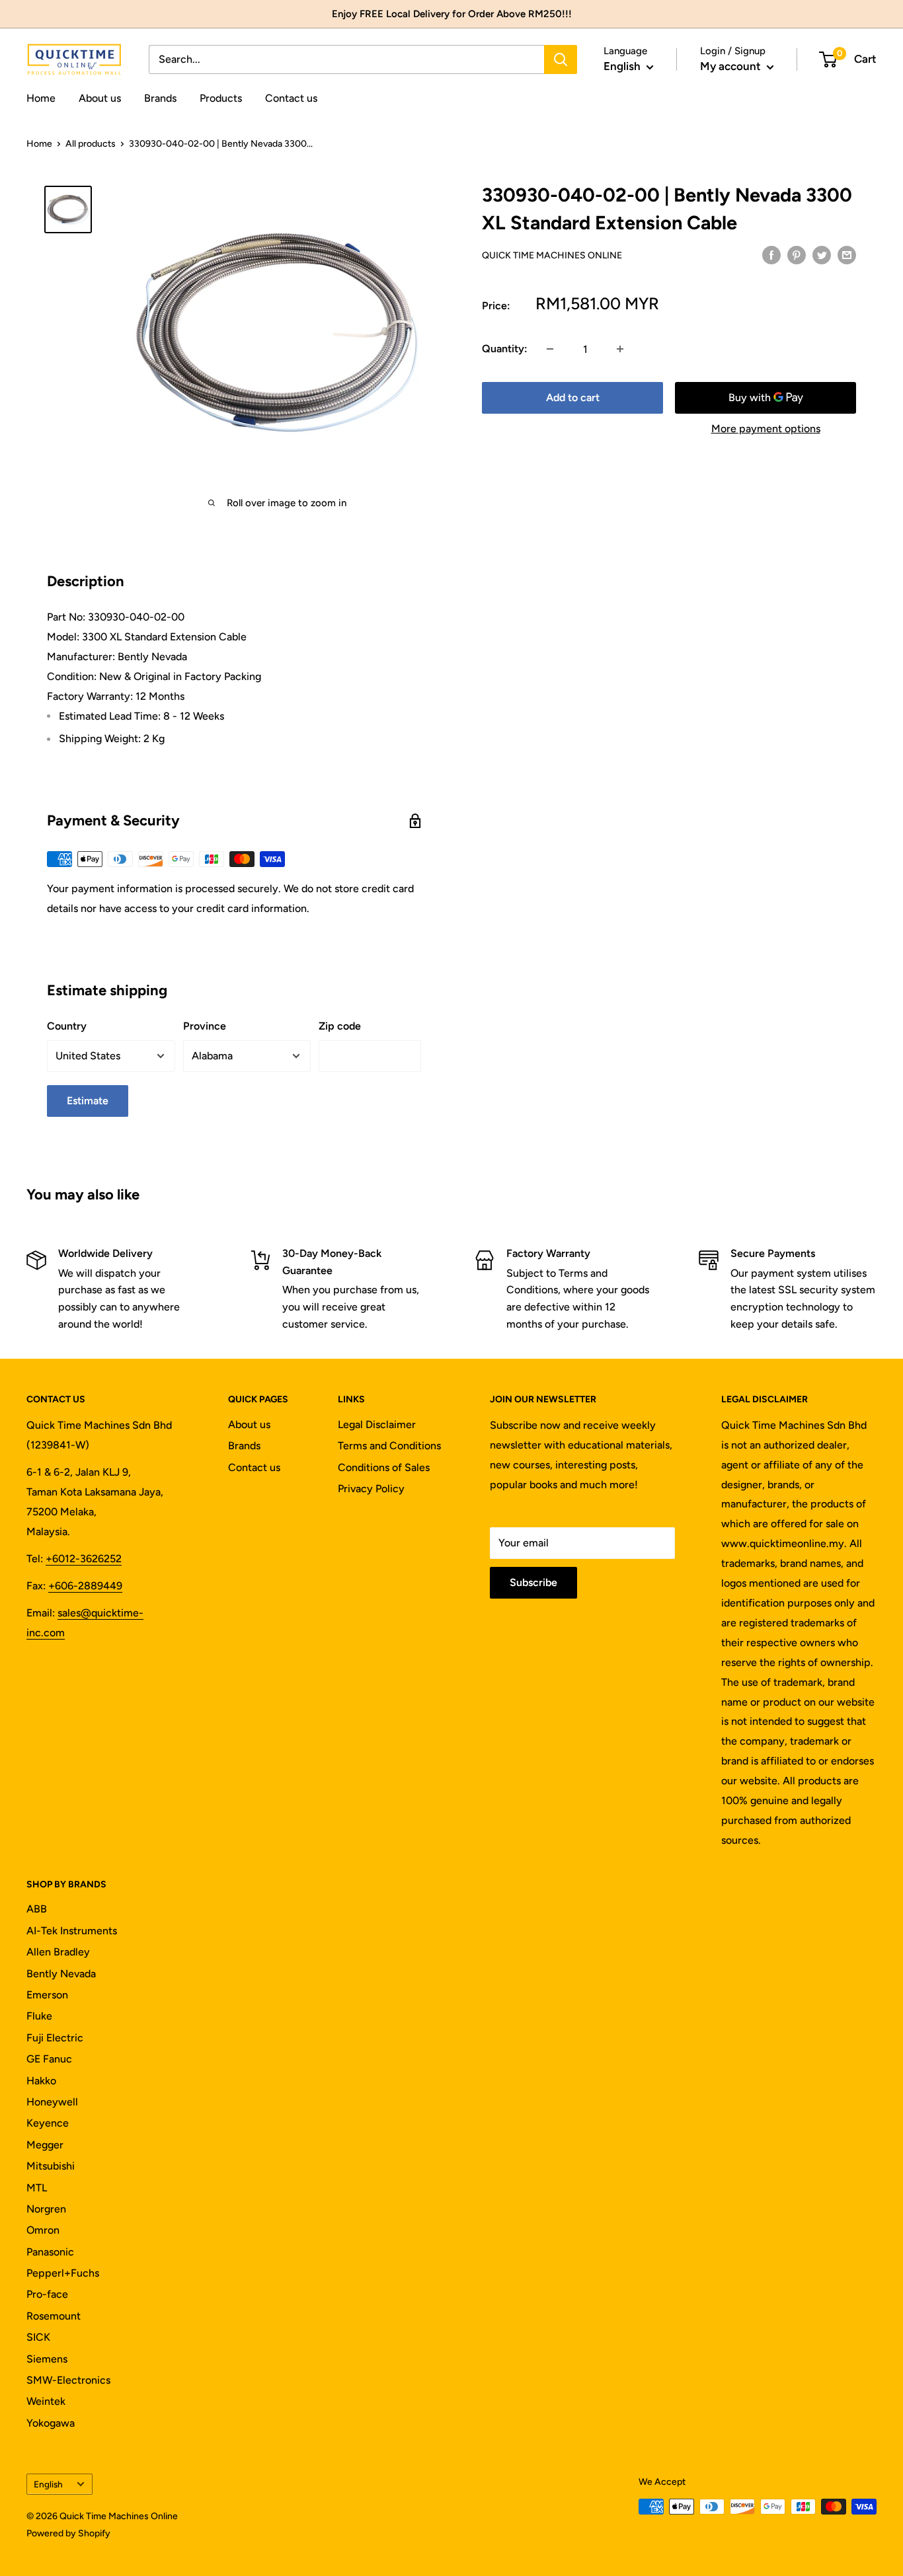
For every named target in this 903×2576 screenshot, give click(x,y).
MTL (37, 2188)
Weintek (46, 2401)
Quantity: (505, 349)
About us (100, 98)
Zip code (340, 1026)
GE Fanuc (49, 2059)
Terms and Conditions (389, 1446)
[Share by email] (847, 254)
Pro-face (47, 2294)
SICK (38, 2337)
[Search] (561, 59)
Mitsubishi (51, 2166)
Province (205, 1026)
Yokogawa (51, 2423)
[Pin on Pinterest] (797, 254)
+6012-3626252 (84, 1559)
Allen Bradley (58, 1952)
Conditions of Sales (384, 1467)
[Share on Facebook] (771, 254)
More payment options (766, 429)
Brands (160, 98)
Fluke (39, 2016)
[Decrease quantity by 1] (550, 349)
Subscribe (533, 1582)
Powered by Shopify (68, 2533)
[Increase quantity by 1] (620, 349)
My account (732, 66)
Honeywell (52, 2102)
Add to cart (573, 398)
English (48, 2484)
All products (91, 144)
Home (41, 98)
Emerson (47, 1995)
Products (221, 98)
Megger (45, 2145)
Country (67, 1026)
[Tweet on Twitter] (822, 254)
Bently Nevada (61, 1974)
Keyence (48, 2123)
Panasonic (50, 2252)
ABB (37, 1909)
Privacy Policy (371, 1489)
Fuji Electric (55, 2038)
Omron (43, 2230)
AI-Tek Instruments (72, 1931)
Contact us (291, 98)
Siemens (47, 2359)
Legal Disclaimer (377, 1424)
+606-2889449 (85, 1586)
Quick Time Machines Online (552, 255)
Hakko (41, 2081)
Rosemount (54, 2316)
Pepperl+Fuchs (63, 2273)
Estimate (88, 1101)
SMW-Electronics (68, 2380)
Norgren (46, 2209)
